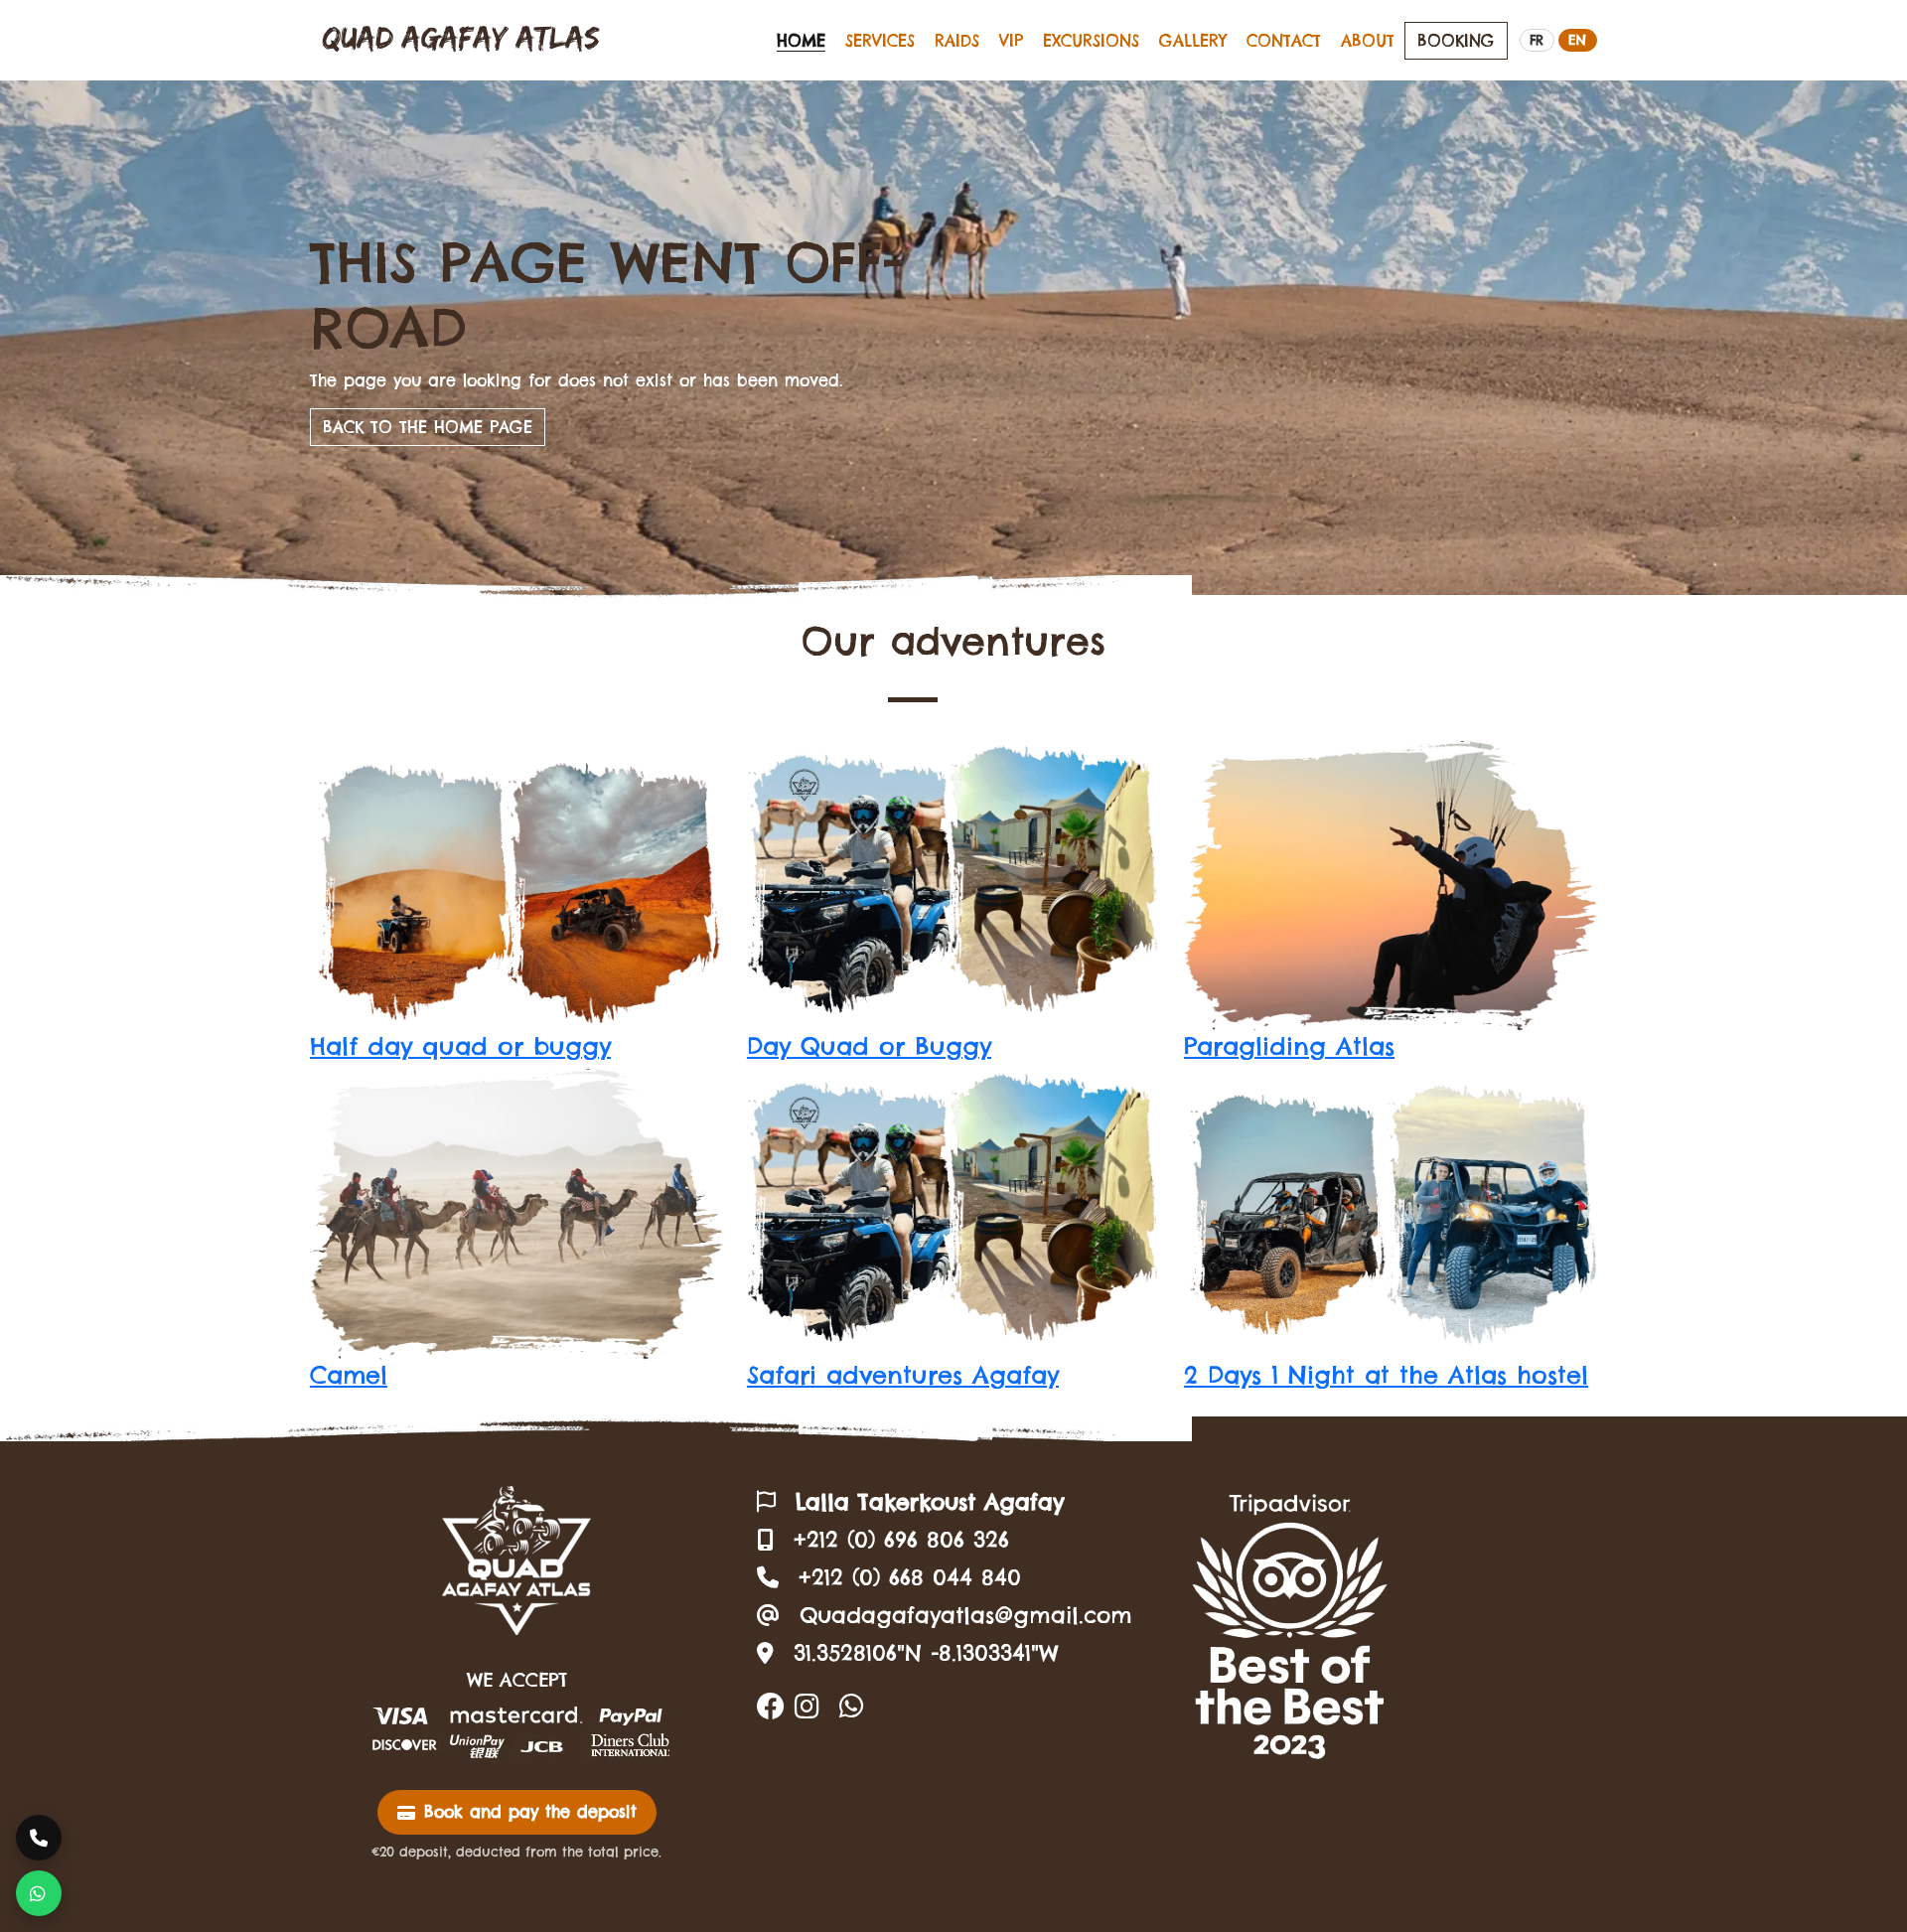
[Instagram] (807, 1706)
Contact (1284, 41)
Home (801, 41)
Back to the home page (428, 427)
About (1368, 41)
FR (1537, 40)
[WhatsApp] (852, 1706)
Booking (1456, 41)
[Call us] (39, 1838)
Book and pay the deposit (530, 1812)
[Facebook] (771, 1706)
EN (1578, 40)
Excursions (1091, 41)
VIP (1011, 41)
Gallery (1193, 41)
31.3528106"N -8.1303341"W (926, 1653)
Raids (957, 41)
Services (880, 41)
